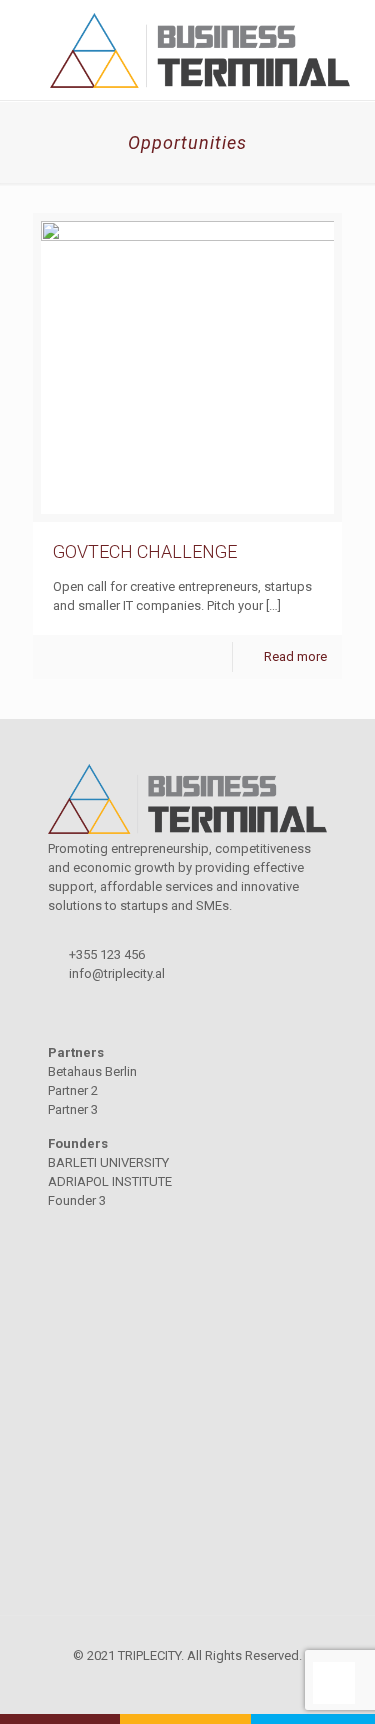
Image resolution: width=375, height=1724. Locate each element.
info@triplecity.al (117, 973)
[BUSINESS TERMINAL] (187, 50)
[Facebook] (160, 1684)
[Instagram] (214, 1684)
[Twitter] (187, 1684)
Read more (295, 656)
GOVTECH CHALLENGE (145, 551)
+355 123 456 (107, 954)
